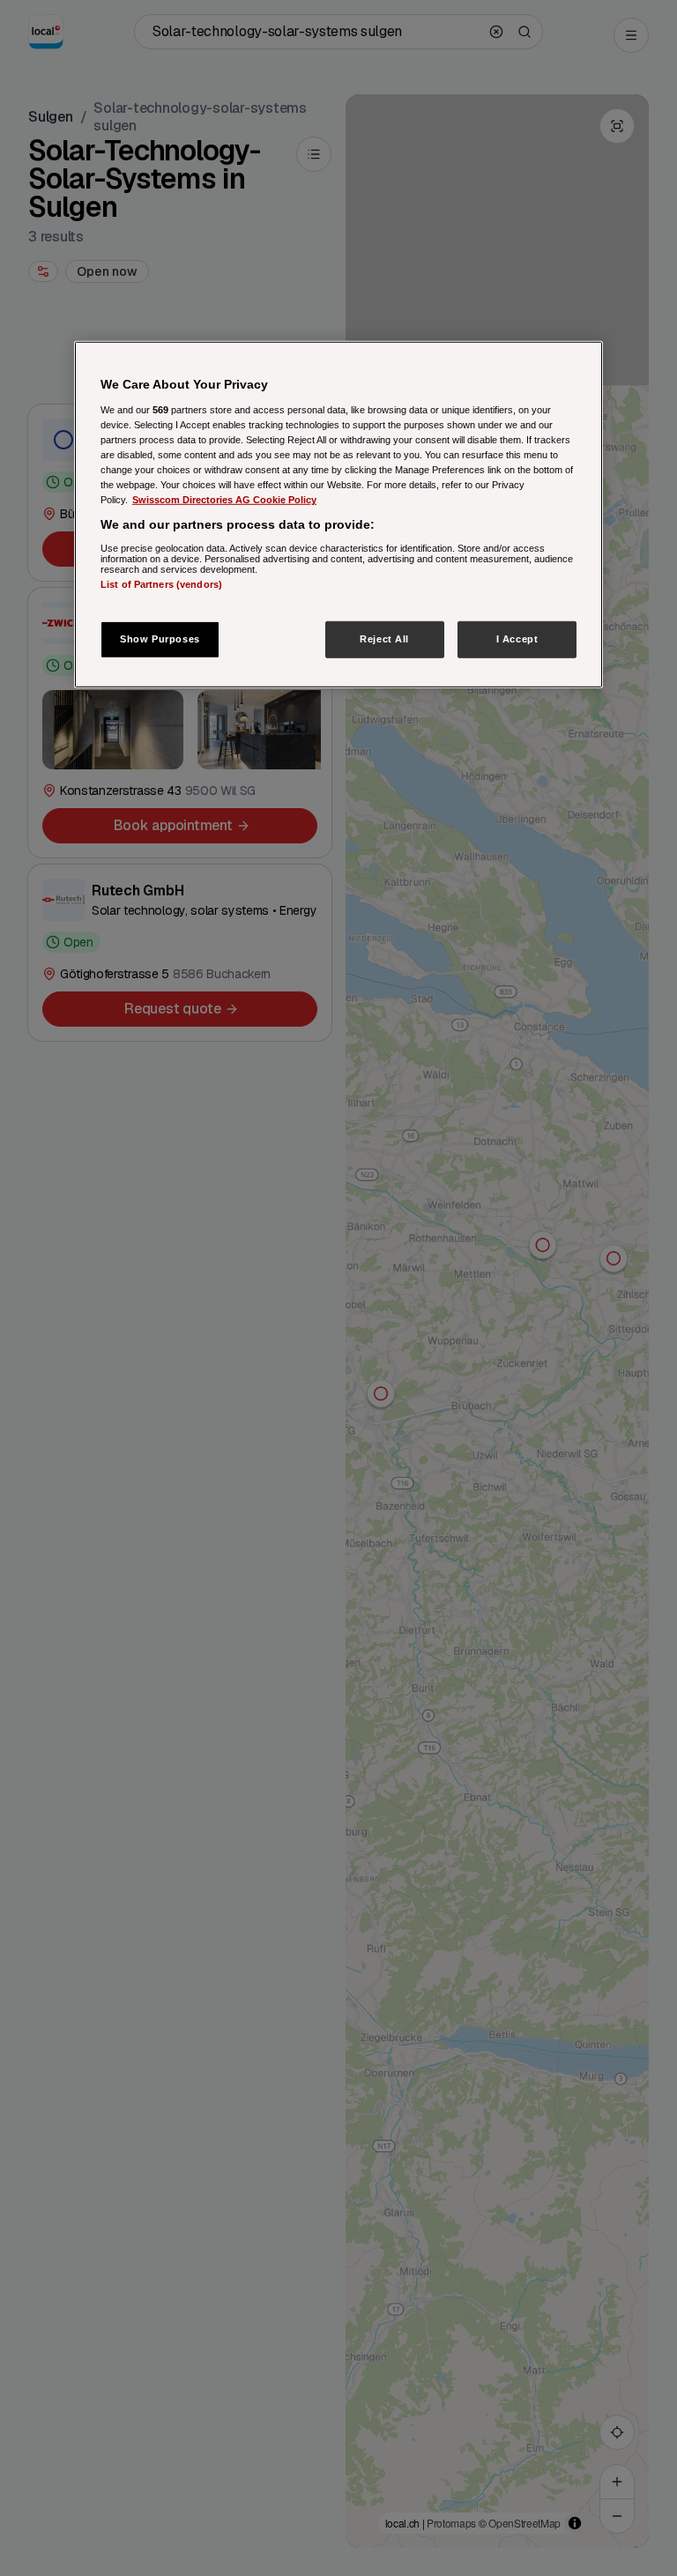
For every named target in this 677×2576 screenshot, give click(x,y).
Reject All (384, 639)
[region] (338, 515)
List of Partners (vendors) (161, 584)
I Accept (517, 639)
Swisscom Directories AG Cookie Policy (224, 500)
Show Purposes (160, 639)
